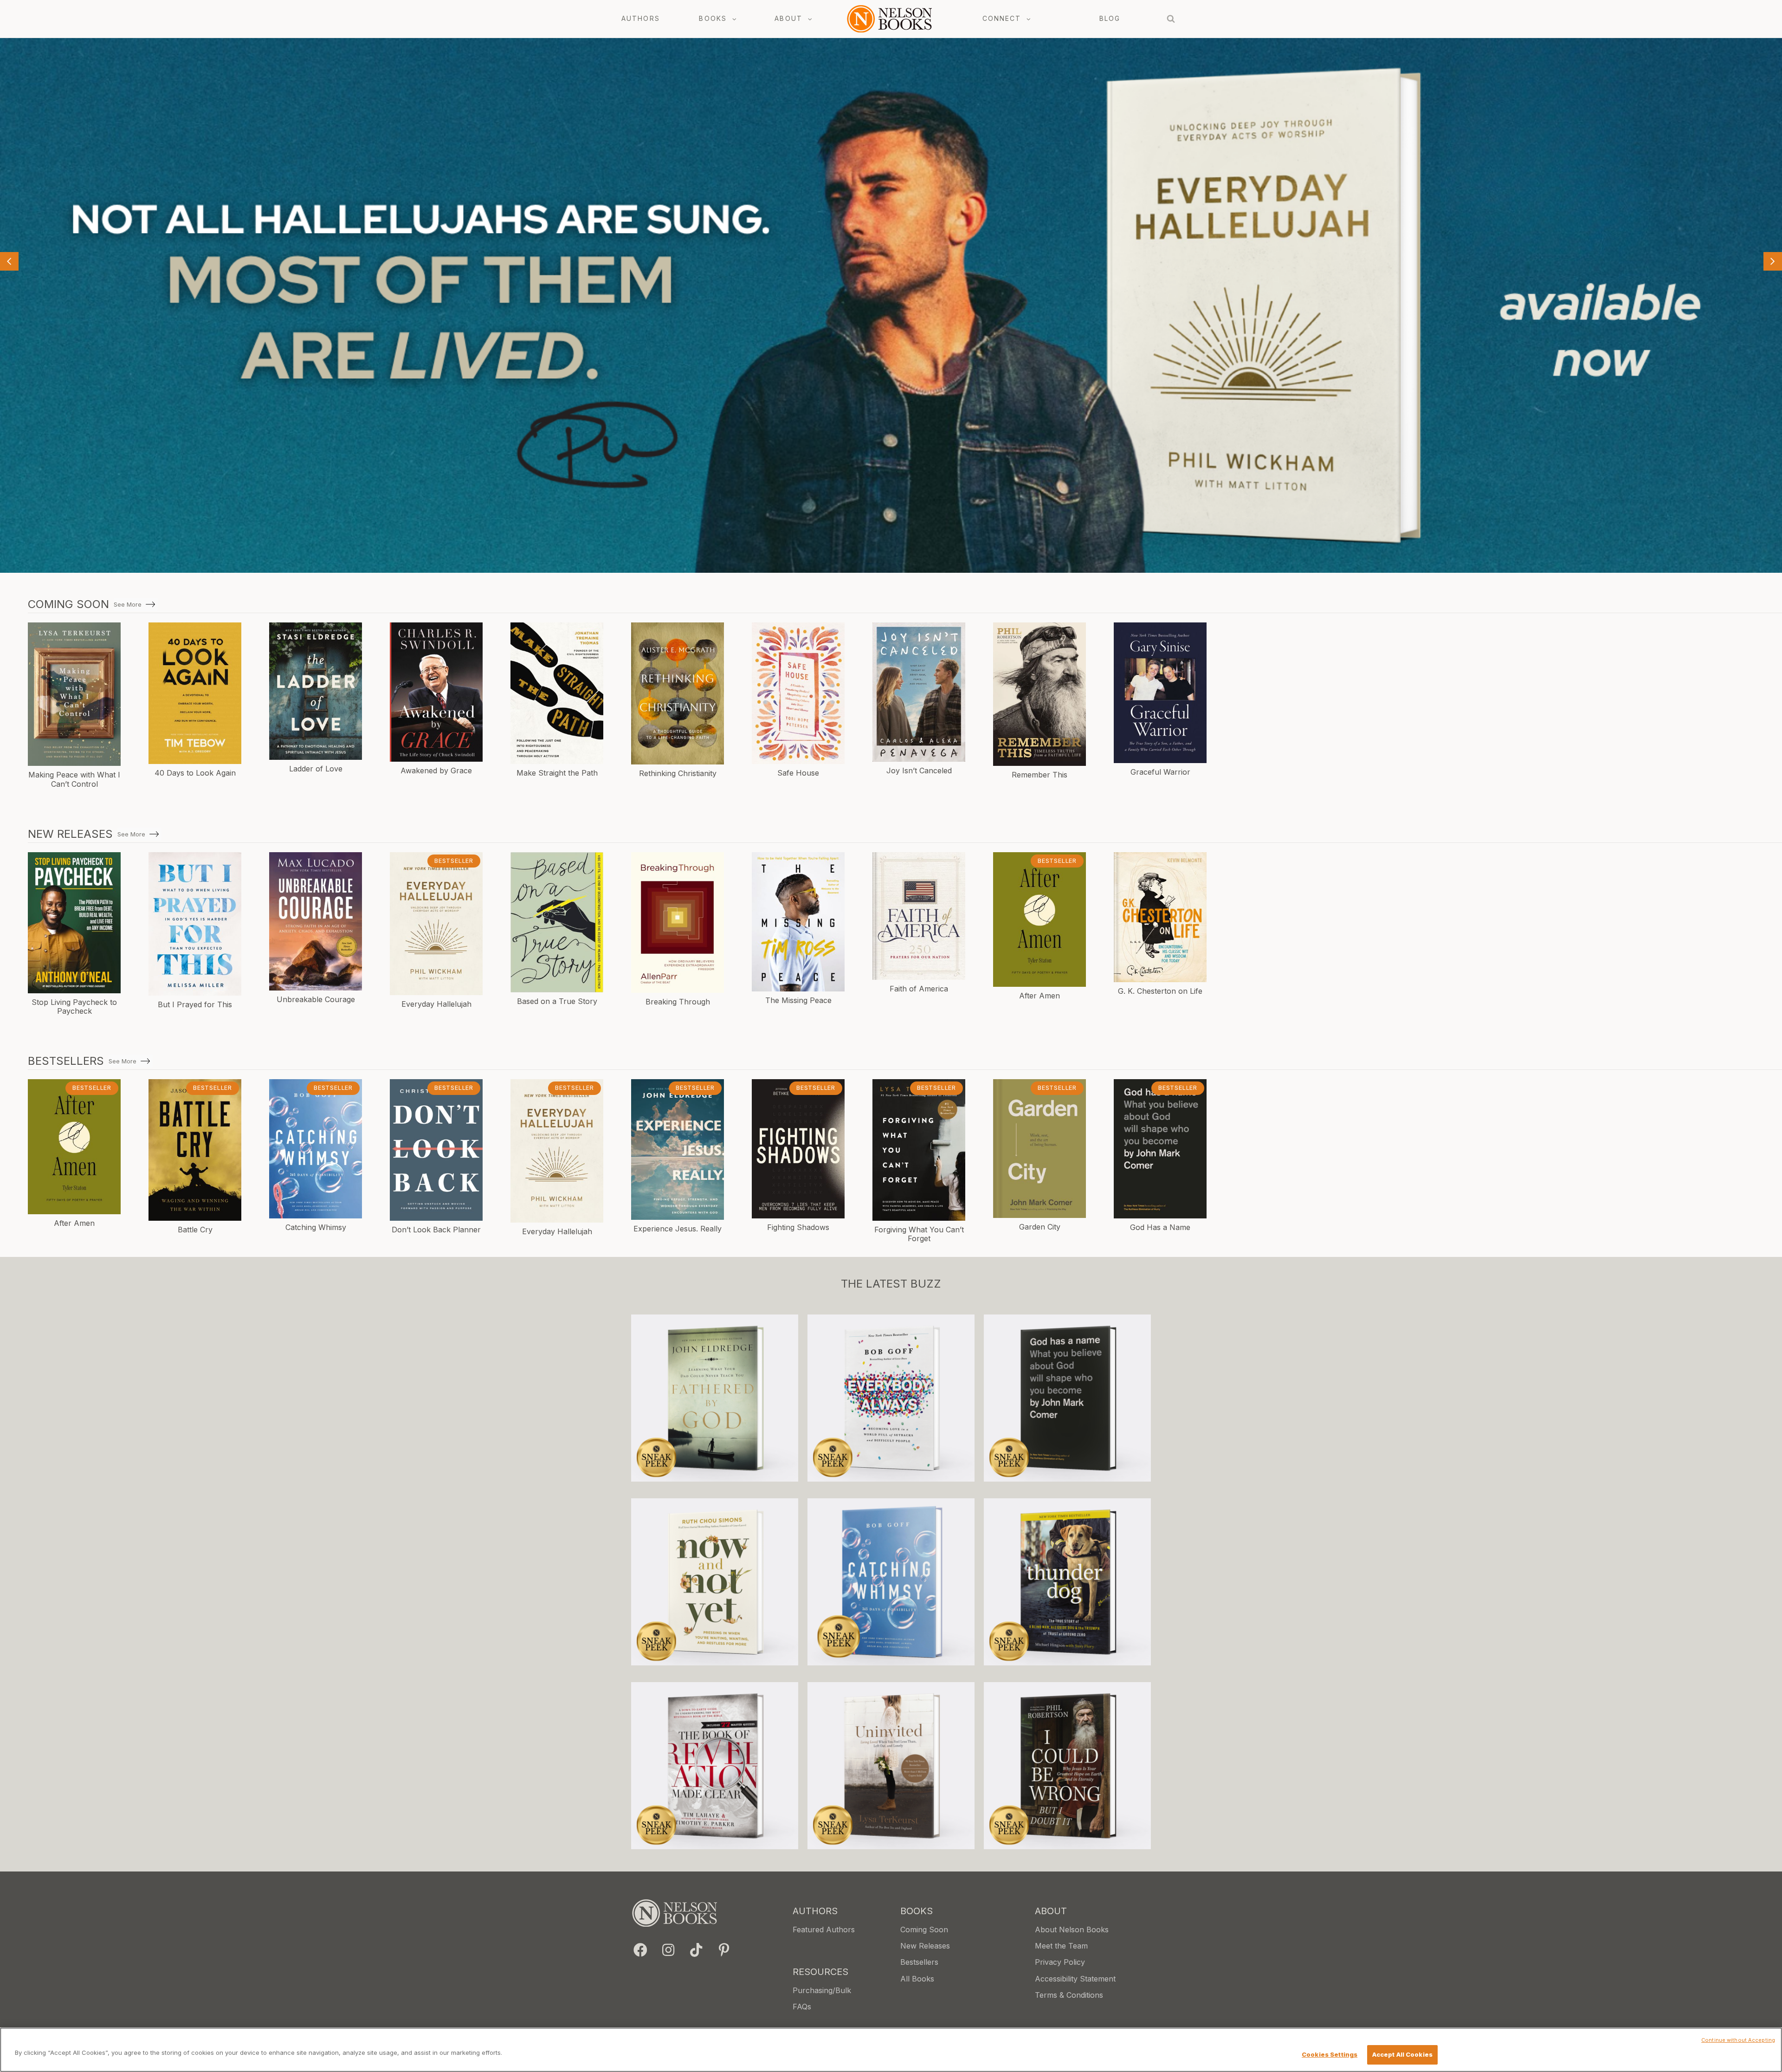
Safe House (798, 773)
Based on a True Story (557, 1001)
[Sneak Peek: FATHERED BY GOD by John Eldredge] (715, 1398)
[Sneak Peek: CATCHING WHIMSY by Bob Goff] (891, 1582)
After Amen (1039, 996)
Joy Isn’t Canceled (919, 771)
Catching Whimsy (316, 1227)
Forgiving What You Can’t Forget (919, 1234)
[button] (640, 1950)
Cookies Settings (1330, 2054)
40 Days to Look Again (195, 773)
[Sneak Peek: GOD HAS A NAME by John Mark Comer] (1067, 1398)
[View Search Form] (1171, 19)
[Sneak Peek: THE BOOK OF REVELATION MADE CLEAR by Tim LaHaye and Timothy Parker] (715, 1766)
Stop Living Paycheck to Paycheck (74, 1007)
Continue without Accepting (1738, 2040)
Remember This (1039, 775)
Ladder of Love (316, 769)
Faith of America (919, 989)
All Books (917, 1979)
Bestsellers (919, 1962)
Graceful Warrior (1160, 772)
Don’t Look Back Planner (436, 1230)
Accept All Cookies (1402, 2054)
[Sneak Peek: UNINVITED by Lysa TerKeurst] (891, 1766)
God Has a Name (1160, 1227)
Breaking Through (678, 1002)
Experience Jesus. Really (678, 1229)
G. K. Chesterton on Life (1160, 991)
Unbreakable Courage (316, 999)
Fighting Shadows (798, 1227)
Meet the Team (1061, 1946)
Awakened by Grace (436, 771)
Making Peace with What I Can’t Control (74, 779)
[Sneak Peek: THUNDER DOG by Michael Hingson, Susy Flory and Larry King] (1067, 1582)
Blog (1110, 18)
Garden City (1040, 1227)
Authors (641, 18)
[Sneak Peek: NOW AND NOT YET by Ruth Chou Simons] (715, 1582)
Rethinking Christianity (678, 773)
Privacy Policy (1060, 1962)
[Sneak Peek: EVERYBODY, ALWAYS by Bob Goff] (891, 1398)
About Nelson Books (1072, 1930)
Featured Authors (824, 1930)
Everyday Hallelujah (436, 1004)
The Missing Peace (798, 1000)
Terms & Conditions (1069, 1995)
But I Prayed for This (195, 1004)
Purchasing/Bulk (822, 1990)
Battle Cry (195, 1230)
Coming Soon (924, 1930)
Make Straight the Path (557, 773)
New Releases (925, 1946)
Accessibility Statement (1075, 1979)
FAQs (802, 2007)
